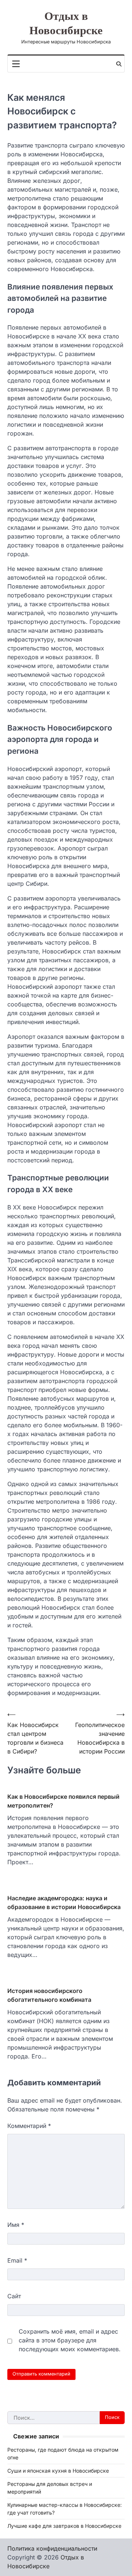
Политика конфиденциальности (52, 2548)
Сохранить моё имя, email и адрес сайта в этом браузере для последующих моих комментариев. (70, 2340)
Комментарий (29, 2126)
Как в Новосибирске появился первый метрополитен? (63, 1801)
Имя (16, 2225)
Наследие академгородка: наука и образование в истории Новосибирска (64, 1902)
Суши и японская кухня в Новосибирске (58, 2471)
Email (17, 2260)
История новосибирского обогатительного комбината (49, 1995)
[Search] (119, 64)
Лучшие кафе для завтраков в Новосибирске (64, 2526)
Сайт (14, 2296)
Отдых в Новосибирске (66, 24)
